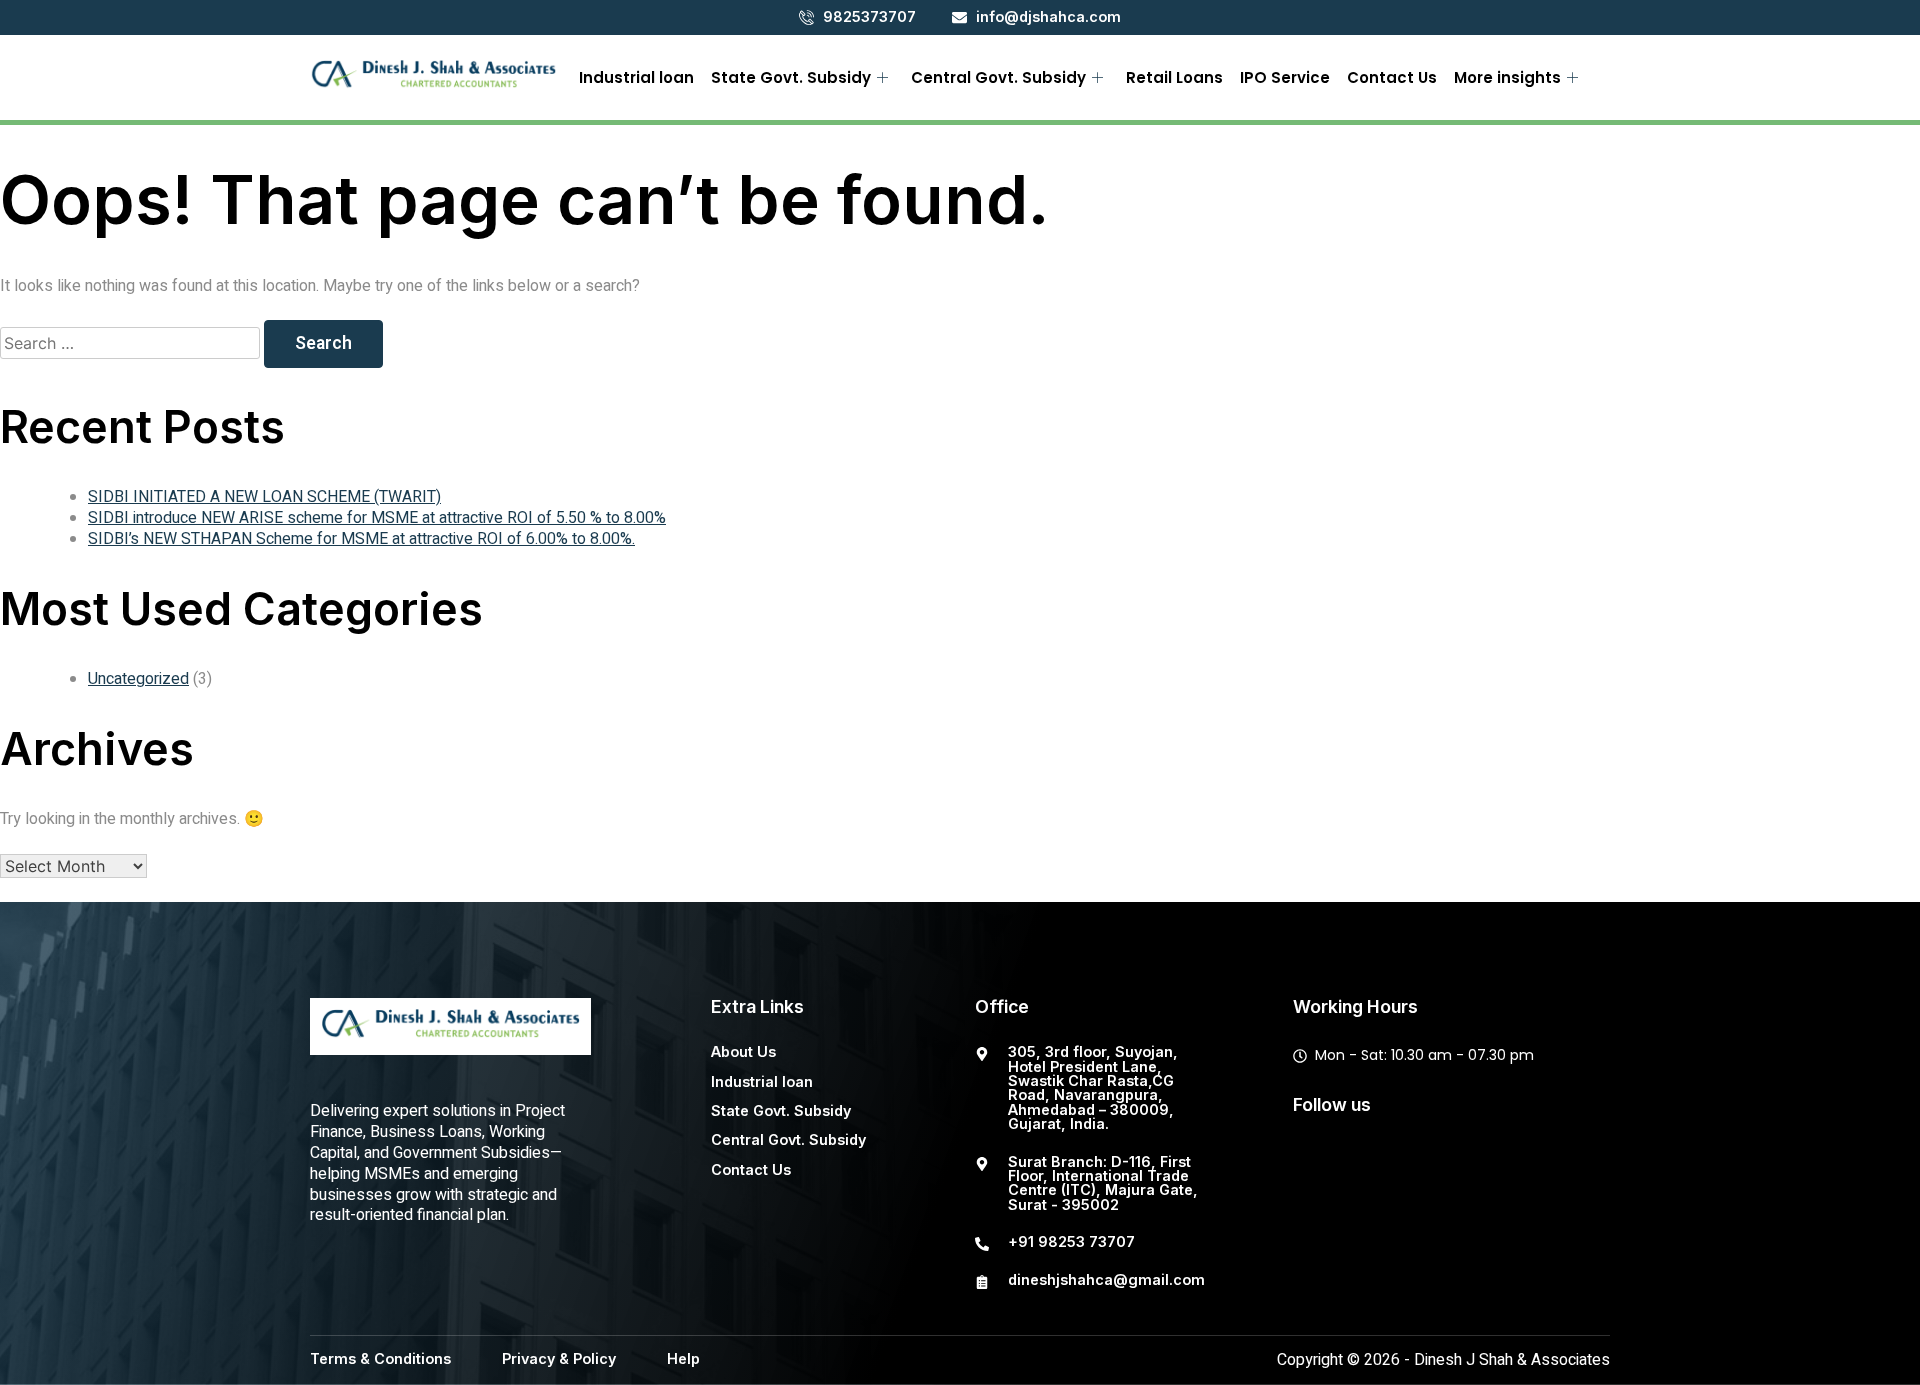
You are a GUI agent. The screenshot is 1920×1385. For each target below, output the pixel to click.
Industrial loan (636, 77)
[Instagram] (1444, 1169)
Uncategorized (138, 679)
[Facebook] (1318, 1169)
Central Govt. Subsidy (998, 77)
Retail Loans (1174, 77)
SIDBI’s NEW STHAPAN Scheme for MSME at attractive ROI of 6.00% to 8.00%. (361, 539)
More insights (1507, 77)
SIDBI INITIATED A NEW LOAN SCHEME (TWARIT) (264, 497)
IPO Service (1285, 77)
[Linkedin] (1507, 1169)
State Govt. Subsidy (791, 77)
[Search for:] (132, 344)
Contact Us (1392, 77)
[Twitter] (1381, 1169)
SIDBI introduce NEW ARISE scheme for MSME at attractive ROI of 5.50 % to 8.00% (377, 518)
